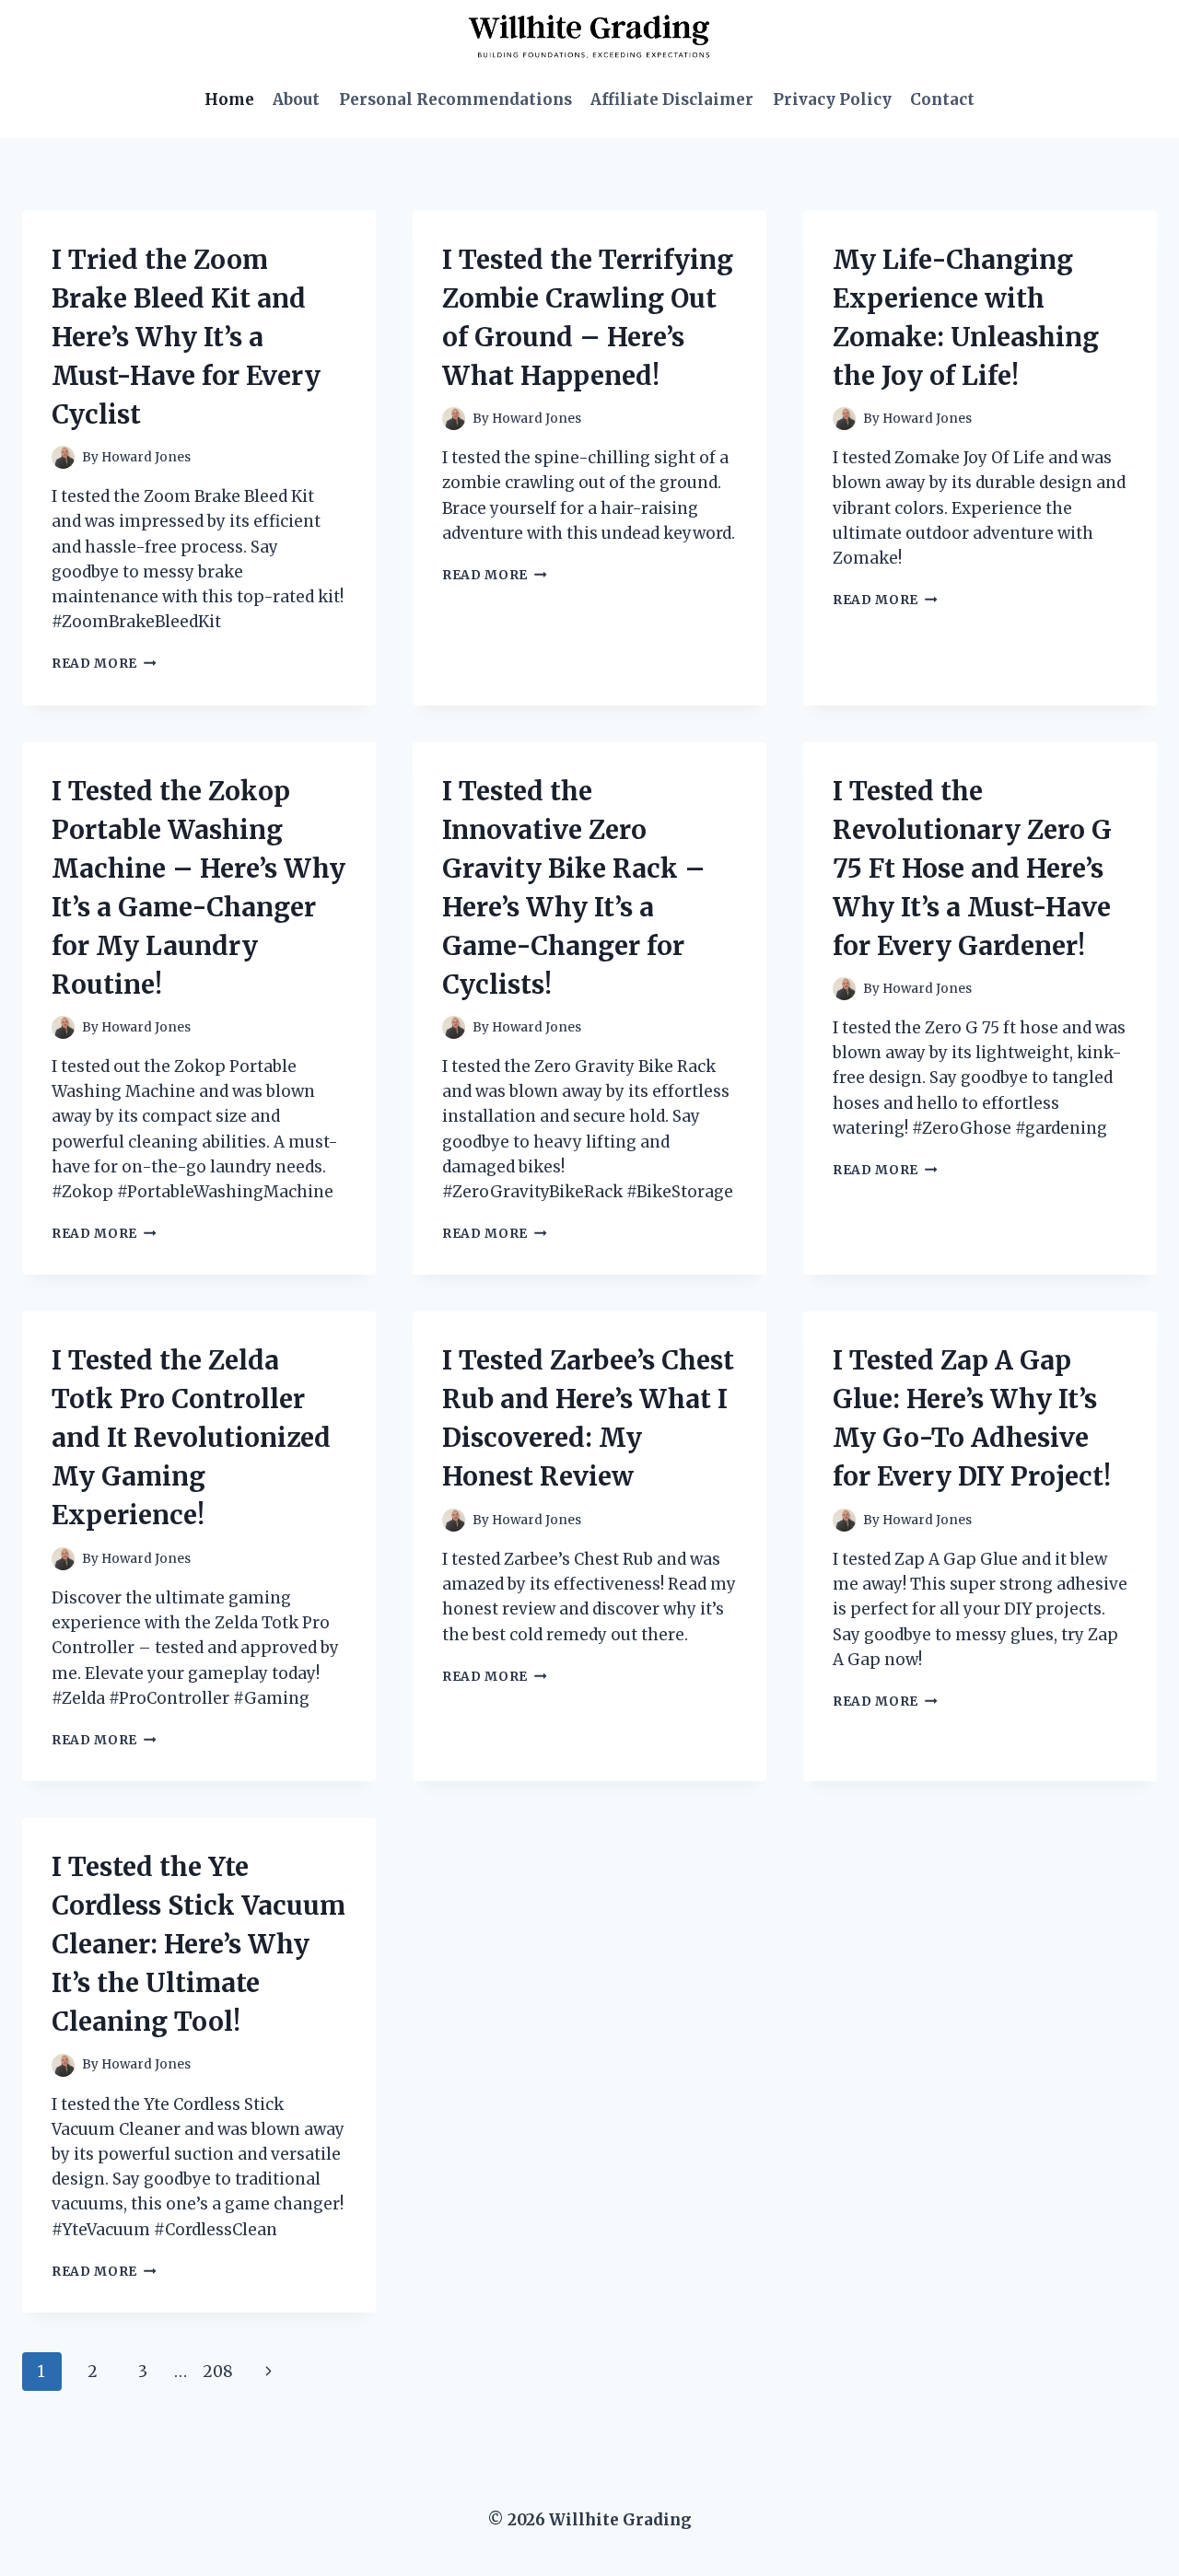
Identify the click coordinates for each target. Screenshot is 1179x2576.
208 (218, 2372)
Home (229, 99)
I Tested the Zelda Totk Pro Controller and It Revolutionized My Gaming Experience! (191, 1438)
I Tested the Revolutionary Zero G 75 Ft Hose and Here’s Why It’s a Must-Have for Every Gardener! (972, 868)
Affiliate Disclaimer (672, 99)
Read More (104, 664)
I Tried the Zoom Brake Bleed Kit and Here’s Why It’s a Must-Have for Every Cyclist (186, 337)
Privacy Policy (832, 99)
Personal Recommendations (455, 99)
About (296, 99)
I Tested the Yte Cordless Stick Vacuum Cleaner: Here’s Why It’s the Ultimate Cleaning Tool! (198, 1944)
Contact (942, 99)
